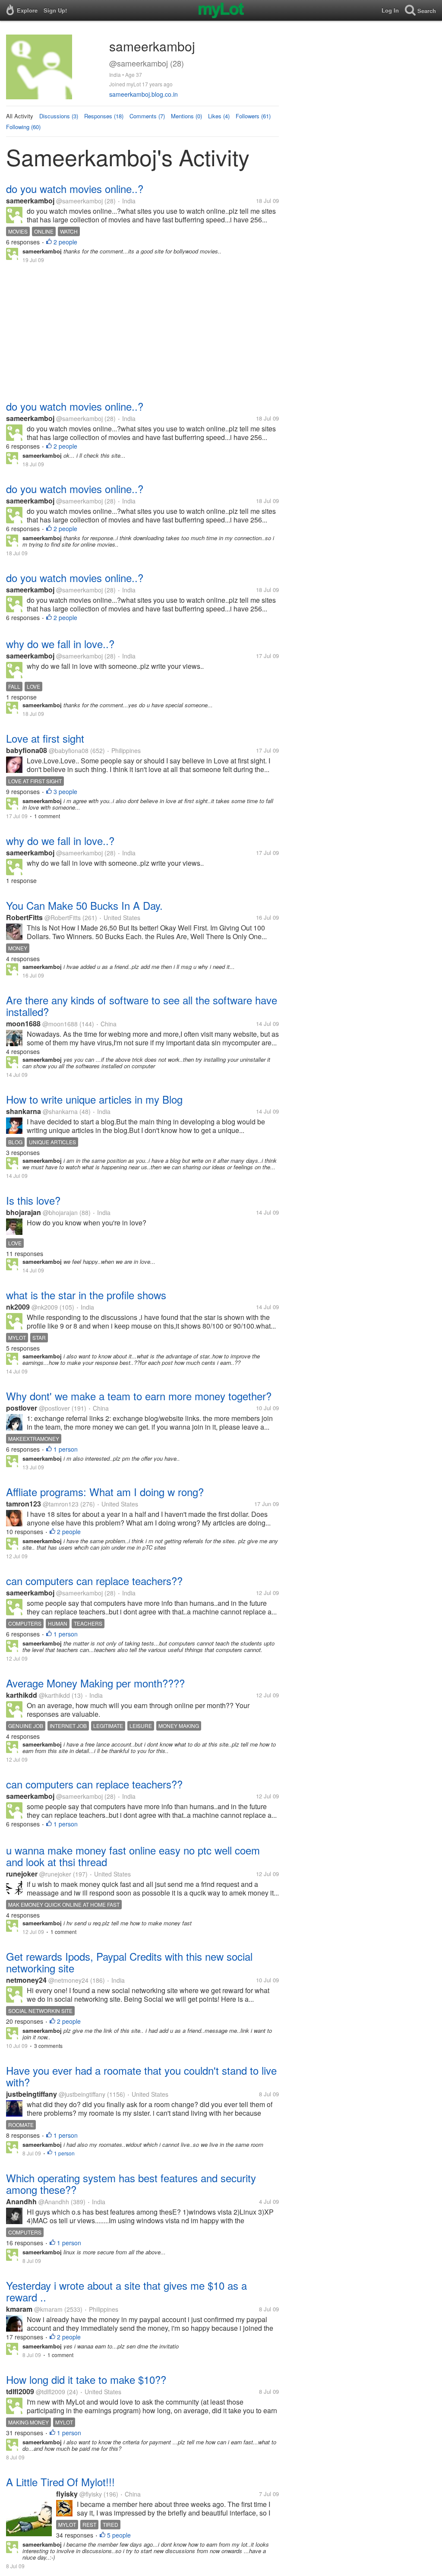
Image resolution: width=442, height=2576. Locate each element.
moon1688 (23, 1024)
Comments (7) (147, 116)
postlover (22, 1408)
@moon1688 (60, 1024)
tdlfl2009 (20, 2391)
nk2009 (18, 1307)
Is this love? (33, 1200)
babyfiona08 (27, 750)
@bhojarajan (60, 1212)
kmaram (19, 2309)
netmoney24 (26, 1980)
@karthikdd (54, 1695)
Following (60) (23, 127)
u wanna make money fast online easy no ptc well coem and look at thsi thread (133, 1856)
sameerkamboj (30, 201)
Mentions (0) (186, 116)
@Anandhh (54, 2202)
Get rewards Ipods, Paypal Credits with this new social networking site (129, 1962)
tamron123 (24, 1504)
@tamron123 (61, 1504)
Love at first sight (45, 738)
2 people (65, 242)
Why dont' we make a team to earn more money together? (139, 1396)
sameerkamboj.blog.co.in (144, 94)
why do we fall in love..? (60, 644)
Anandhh (21, 2201)
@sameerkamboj (79, 201)
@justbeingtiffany (82, 2094)
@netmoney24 (68, 1980)
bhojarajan (24, 1212)
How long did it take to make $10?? (86, 2379)
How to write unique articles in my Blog (94, 1099)
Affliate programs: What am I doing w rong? (105, 1492)
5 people (119, 2535)
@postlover (54, 1408)
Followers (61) (253, 116)
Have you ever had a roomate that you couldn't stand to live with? (141, 2076)
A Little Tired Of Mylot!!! (60, 2482)
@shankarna (60, 1111)
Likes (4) (219, 116)
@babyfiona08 (69, 750)
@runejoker (55, 1874)
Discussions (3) (59, 116)
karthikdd (22, 1695)
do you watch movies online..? (75, 188)
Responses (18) (104, 116)
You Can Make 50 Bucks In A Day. (84, 905)
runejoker (22, 1874)
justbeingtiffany (32, 2094)
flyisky (67, 2494)
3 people (65, 791)
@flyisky (91, 2494)
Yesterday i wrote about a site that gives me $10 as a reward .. (126, 2291)
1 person (66, 1449)
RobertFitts (24, 917)
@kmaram (48, 2309)
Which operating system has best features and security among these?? (131, 2184)
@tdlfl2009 (51, 2392)
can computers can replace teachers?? (94, 1581)
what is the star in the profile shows (86, 1295)
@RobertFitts (63, 918)
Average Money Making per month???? (95, 1683)
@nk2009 (45, 1307)
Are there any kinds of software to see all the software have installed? (142, 1006)
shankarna (24, 1111)
